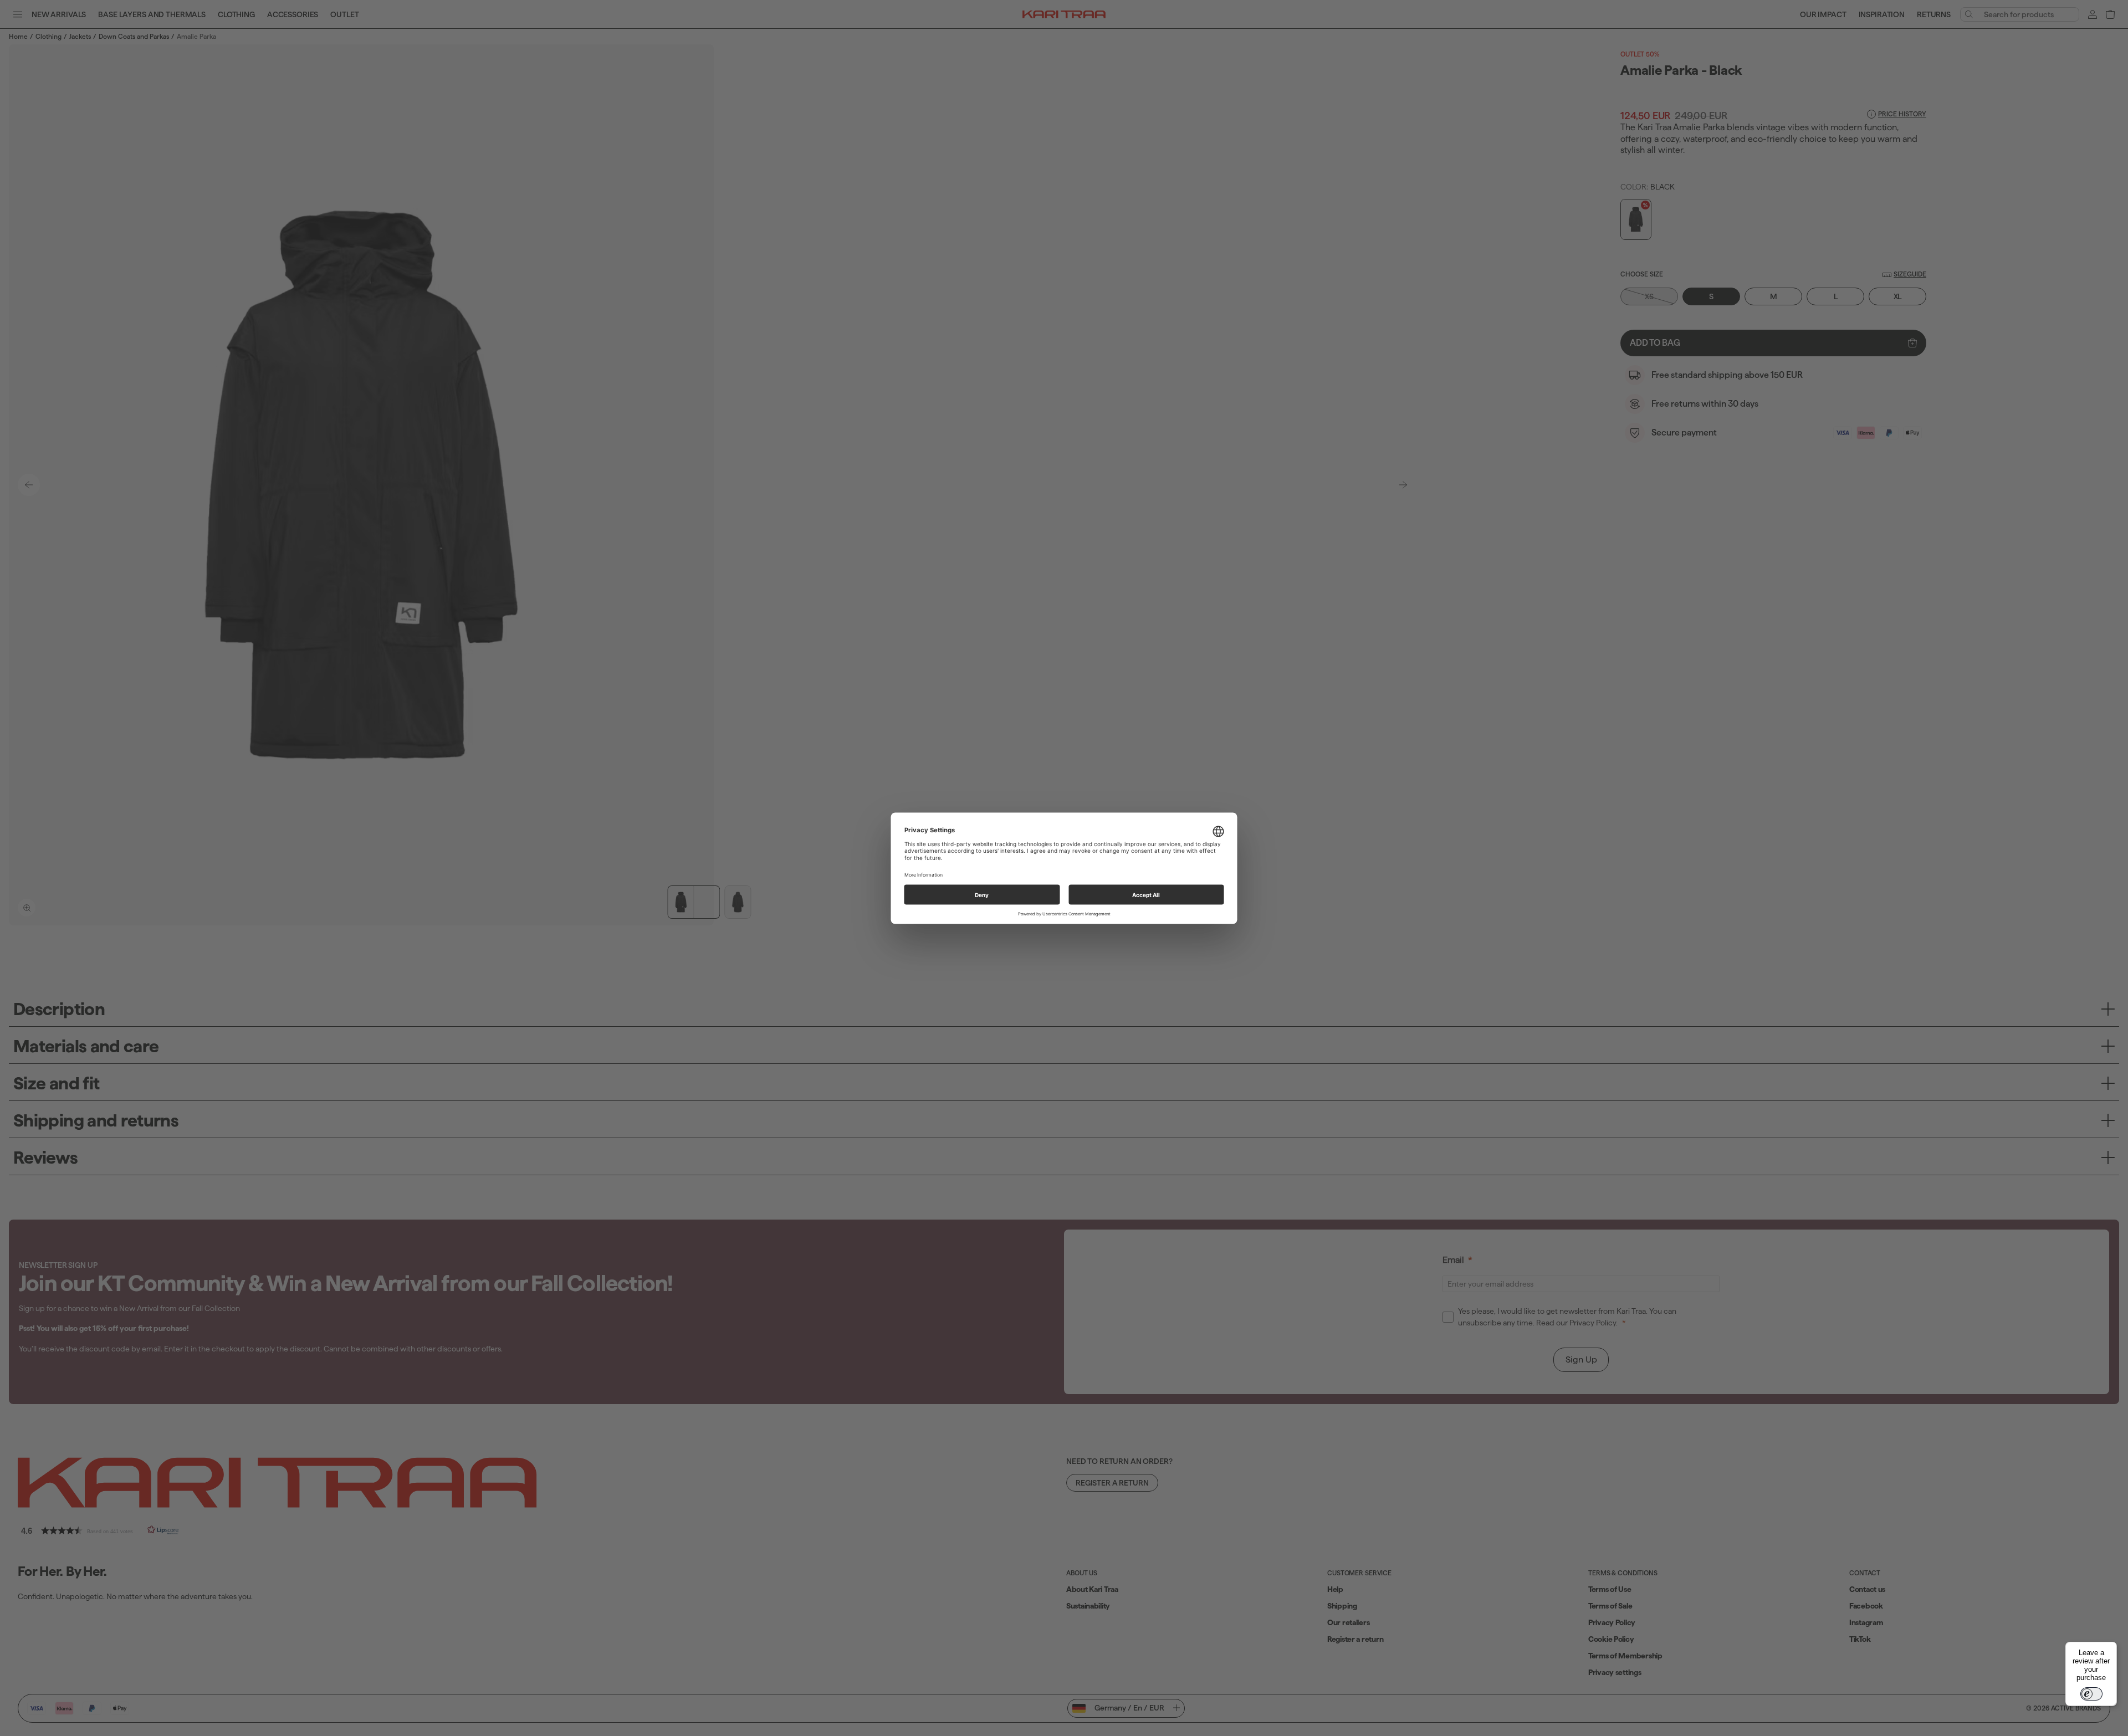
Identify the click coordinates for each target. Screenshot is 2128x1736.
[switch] (2091, 1694)
